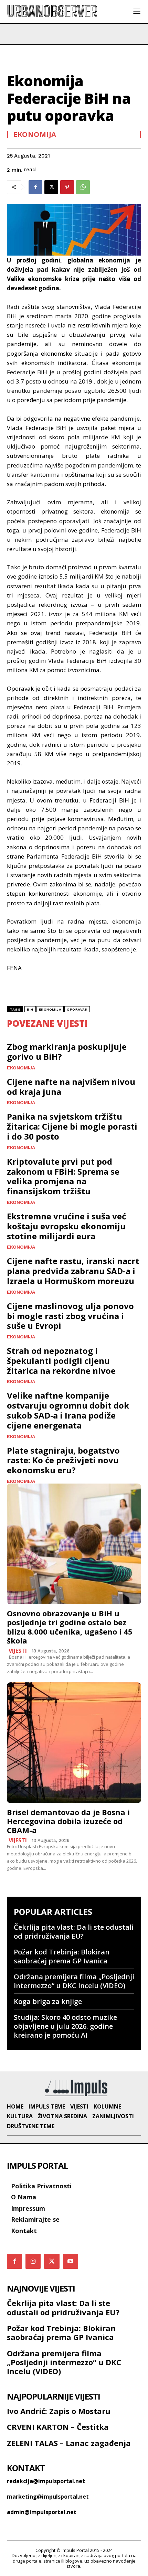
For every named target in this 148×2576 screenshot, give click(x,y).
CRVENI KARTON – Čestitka (58, 2427)
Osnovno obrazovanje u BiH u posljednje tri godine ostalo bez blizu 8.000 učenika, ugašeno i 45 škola (70, 1627)
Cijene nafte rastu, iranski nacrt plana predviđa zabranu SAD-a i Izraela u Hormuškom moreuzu (73, 1271)
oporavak (77, 1009)
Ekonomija (35, 134)
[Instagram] (33, 2261)
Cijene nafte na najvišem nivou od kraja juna (71, 1087)
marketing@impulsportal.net (48, 2497)
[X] (51, 187)
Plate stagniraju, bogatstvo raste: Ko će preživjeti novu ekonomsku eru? (63, 1460)
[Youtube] (71, 2261)
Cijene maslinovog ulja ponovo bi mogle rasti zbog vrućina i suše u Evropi (70, 1316)
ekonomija (50, 1009)
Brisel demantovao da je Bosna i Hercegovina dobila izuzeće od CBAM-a (68, 1821)
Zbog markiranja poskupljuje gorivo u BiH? (67, 1052)
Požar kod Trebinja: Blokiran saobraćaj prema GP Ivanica (62, 1956)
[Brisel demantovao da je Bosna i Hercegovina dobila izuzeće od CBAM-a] (74, 1743)
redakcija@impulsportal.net (46, 2481)
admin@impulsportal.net (42, 2512)
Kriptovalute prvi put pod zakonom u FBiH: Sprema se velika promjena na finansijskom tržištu (63, 1176)
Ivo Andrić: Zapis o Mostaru (59, 2411)
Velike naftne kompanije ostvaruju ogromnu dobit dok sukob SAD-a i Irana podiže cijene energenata (68, 1410)
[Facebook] (35, 187)
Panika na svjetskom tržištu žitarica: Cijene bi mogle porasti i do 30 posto (72, 1126)
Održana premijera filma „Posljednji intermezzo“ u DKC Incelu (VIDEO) (74, 1981)
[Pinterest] (67, 187)
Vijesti (18, 1651)
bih (30, 1009)
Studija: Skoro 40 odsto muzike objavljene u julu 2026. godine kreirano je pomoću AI (65, 2026)
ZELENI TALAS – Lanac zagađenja (69, 2443)
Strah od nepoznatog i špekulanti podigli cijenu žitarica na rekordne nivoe (61, 1361)
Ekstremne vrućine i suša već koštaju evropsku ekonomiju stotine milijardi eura (66, 1226)
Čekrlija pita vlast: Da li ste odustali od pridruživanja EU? (74, 1932)
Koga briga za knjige (48, 2001)
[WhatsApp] (83, 187)
